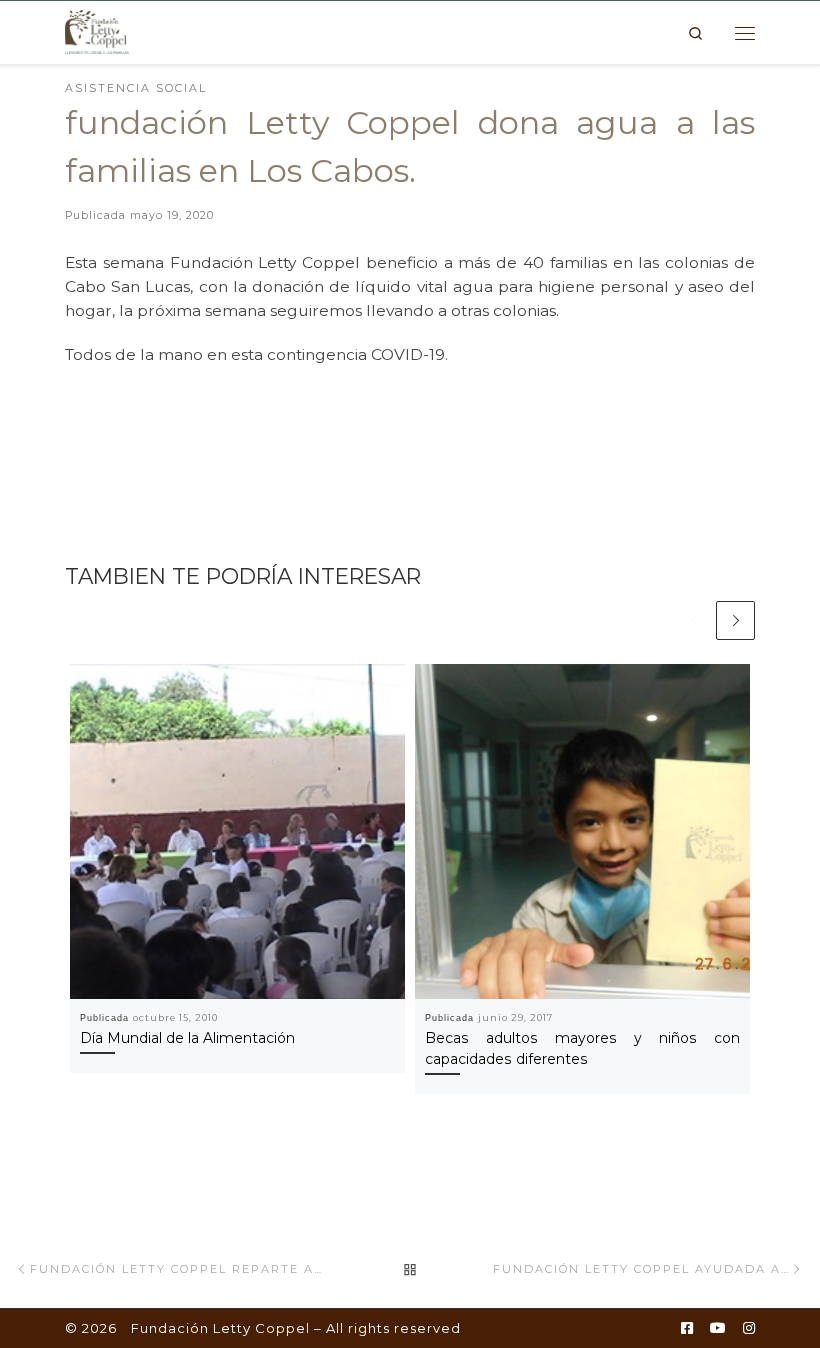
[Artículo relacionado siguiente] (735, 620)
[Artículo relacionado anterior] (693, 620)
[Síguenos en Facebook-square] (687, 1329)
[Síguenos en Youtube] (718, 1329)
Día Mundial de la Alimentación (187, 1038)
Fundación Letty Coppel (220, 1328)
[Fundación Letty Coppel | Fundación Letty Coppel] (97, 31)
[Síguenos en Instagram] (749, 1329)
